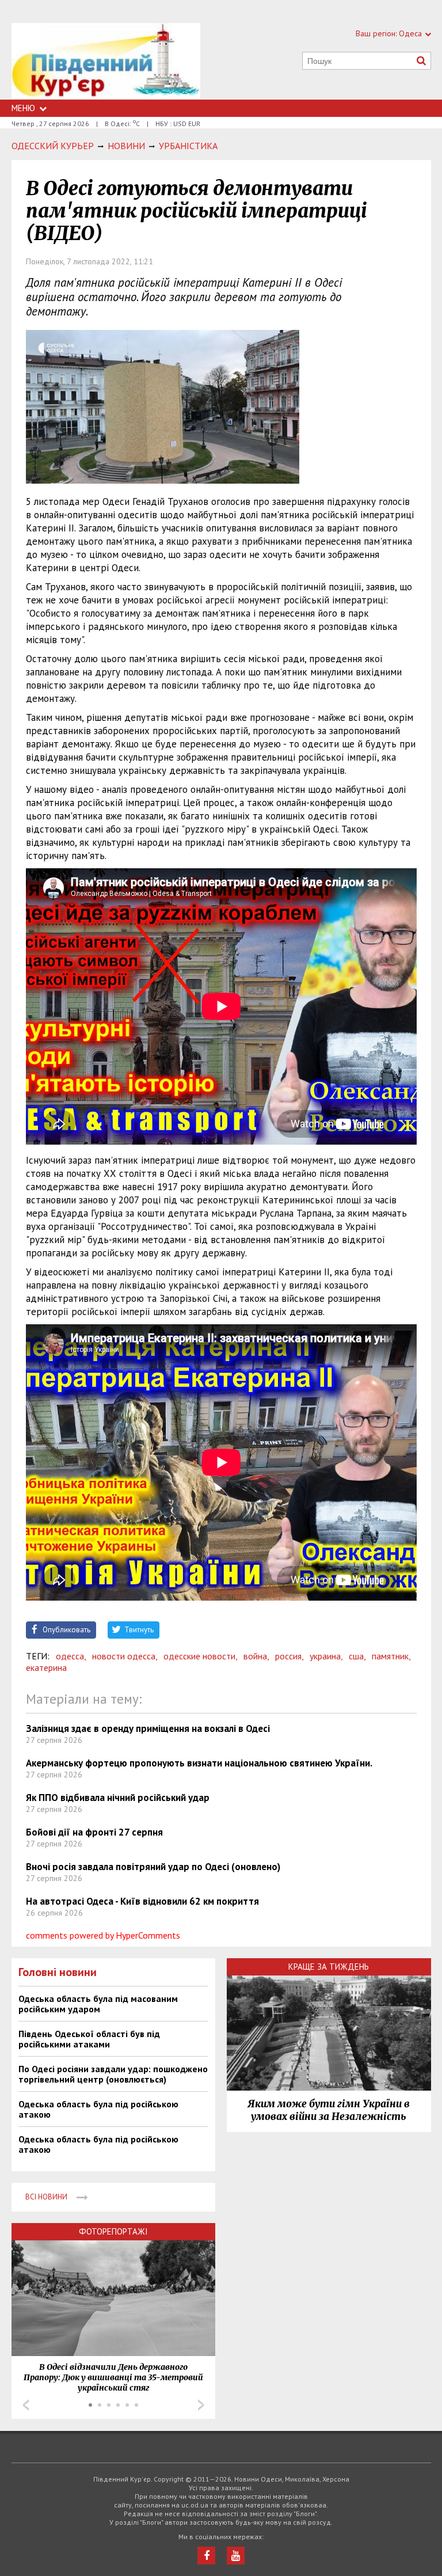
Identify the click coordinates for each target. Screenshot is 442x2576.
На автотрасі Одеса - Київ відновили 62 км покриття (142, 1901)
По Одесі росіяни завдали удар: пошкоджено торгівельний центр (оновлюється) (113, 2074)
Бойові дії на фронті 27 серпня (94, 1832)
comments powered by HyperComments (103, 1935)
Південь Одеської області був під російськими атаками (89, 2039)
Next (201, 2405)
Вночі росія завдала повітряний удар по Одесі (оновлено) (153, 1867)
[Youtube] (236, 2556)
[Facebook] (206, 2556)
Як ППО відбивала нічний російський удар (118, 1798)
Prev (26, 2405)
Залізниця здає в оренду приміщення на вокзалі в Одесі (148, 1728)
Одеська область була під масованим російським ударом (98, 2004)
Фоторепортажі (113, 2231)
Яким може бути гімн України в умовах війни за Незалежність (329, 2110)
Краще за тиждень (329, 1967)
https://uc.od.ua (106, 61)
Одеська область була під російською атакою (98, 2109)
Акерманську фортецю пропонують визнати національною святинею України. (199, 1763)
